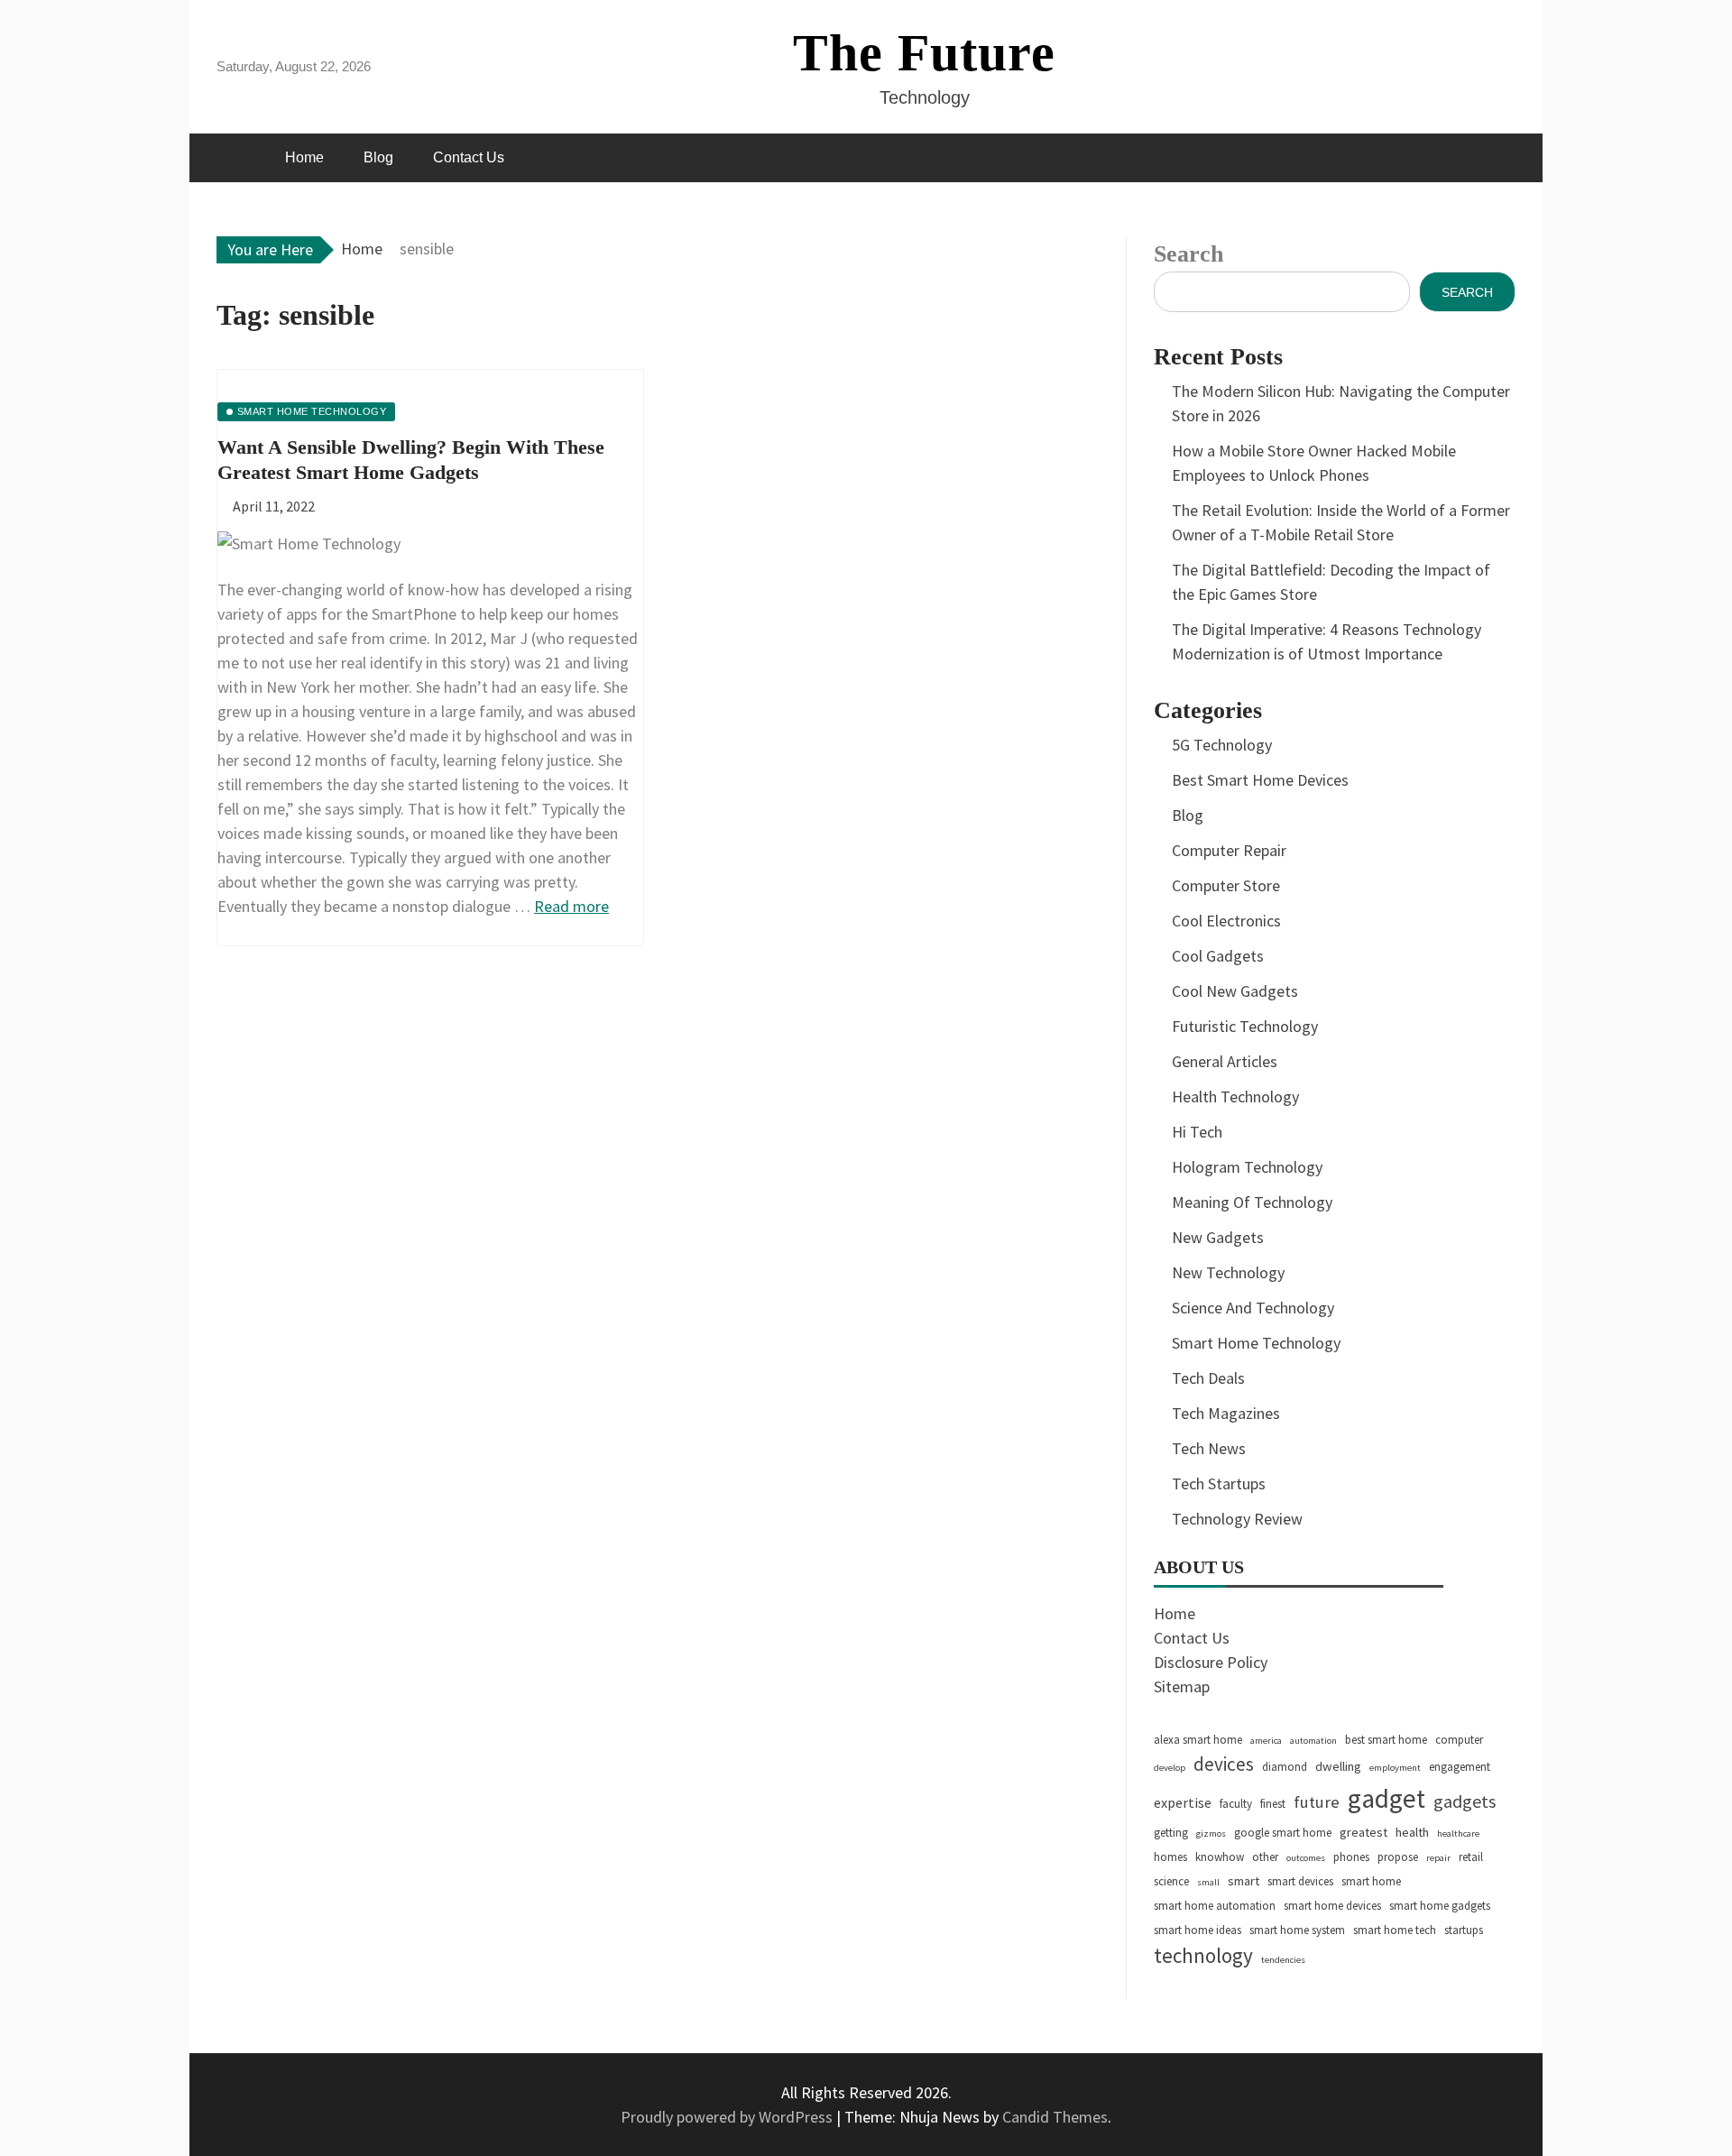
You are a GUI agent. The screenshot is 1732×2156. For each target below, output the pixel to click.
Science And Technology (1253, 1308)
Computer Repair (1229, 850)
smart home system (1297, 1930)
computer (1459, 1740)
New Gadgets (1218, 1237)
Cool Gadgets (1218, 956)
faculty (1236, 1804)
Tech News (1209, 1448)
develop (1170, 1768)
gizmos (1211, 1834)
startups (1464, 1930)
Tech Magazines (1226, 1413)
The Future (924, 53)
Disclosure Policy (1211, 1662)
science (1171, 1881)
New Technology (1228, 1272)
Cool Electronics (1226, 921)
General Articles (1225, 1061)
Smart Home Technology (1256, 1343)
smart (1244, 1881)
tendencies (1283, 1960)
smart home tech (1395, 1930)
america (1266, 1741)
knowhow (1220, 1857)
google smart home (1283, 1833)
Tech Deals (1208, 1378)
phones (1351, 1857)
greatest (1363, 1832)
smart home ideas (1198, 1930)
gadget (1387, 1798)
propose (1398, 1857)
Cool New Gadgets (1235, 991)
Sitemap (1182, 1686)
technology (1203, 1955)
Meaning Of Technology (1252, 1202)
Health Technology (1235, 1096)
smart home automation (1215, 1906)
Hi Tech (1197, 1132)
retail (1471, 1857)
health (1412, 1832)
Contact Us (469, 157)
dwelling (1338, 1766)
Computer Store (1226, 885)
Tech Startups (1219, 1483)
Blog (378, 157)
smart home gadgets (1440, 1906)
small (1208, 1882)
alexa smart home (1198, 1740)
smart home (1371, 1881)
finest (1273, 1804)
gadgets (1465, 1801)
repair (1438, 1858)
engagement (1460, 1767)
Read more (571, 906)
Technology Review (1237, 1519)
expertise (1183, 1802)
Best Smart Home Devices (1260, 780)
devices (1224, 1764)
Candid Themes (1055, 2117)
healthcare (1458, 1834)
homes (1170, 1857)
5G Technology (1222, 745)
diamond (1285, 1767)
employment (1395, 1768)
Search (1188, 254)
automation (1313, 1741)
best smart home (1386, 1740)
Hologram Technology (1247, 1167)
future (1317, 1802)
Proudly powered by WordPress (728, 2117)
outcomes (1306, 1858)
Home (304, 157)
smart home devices (1332, 1906)
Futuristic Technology (1245, 1026)
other (1265, 1857)
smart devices (1300, 1881)
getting (1171, 1833)
